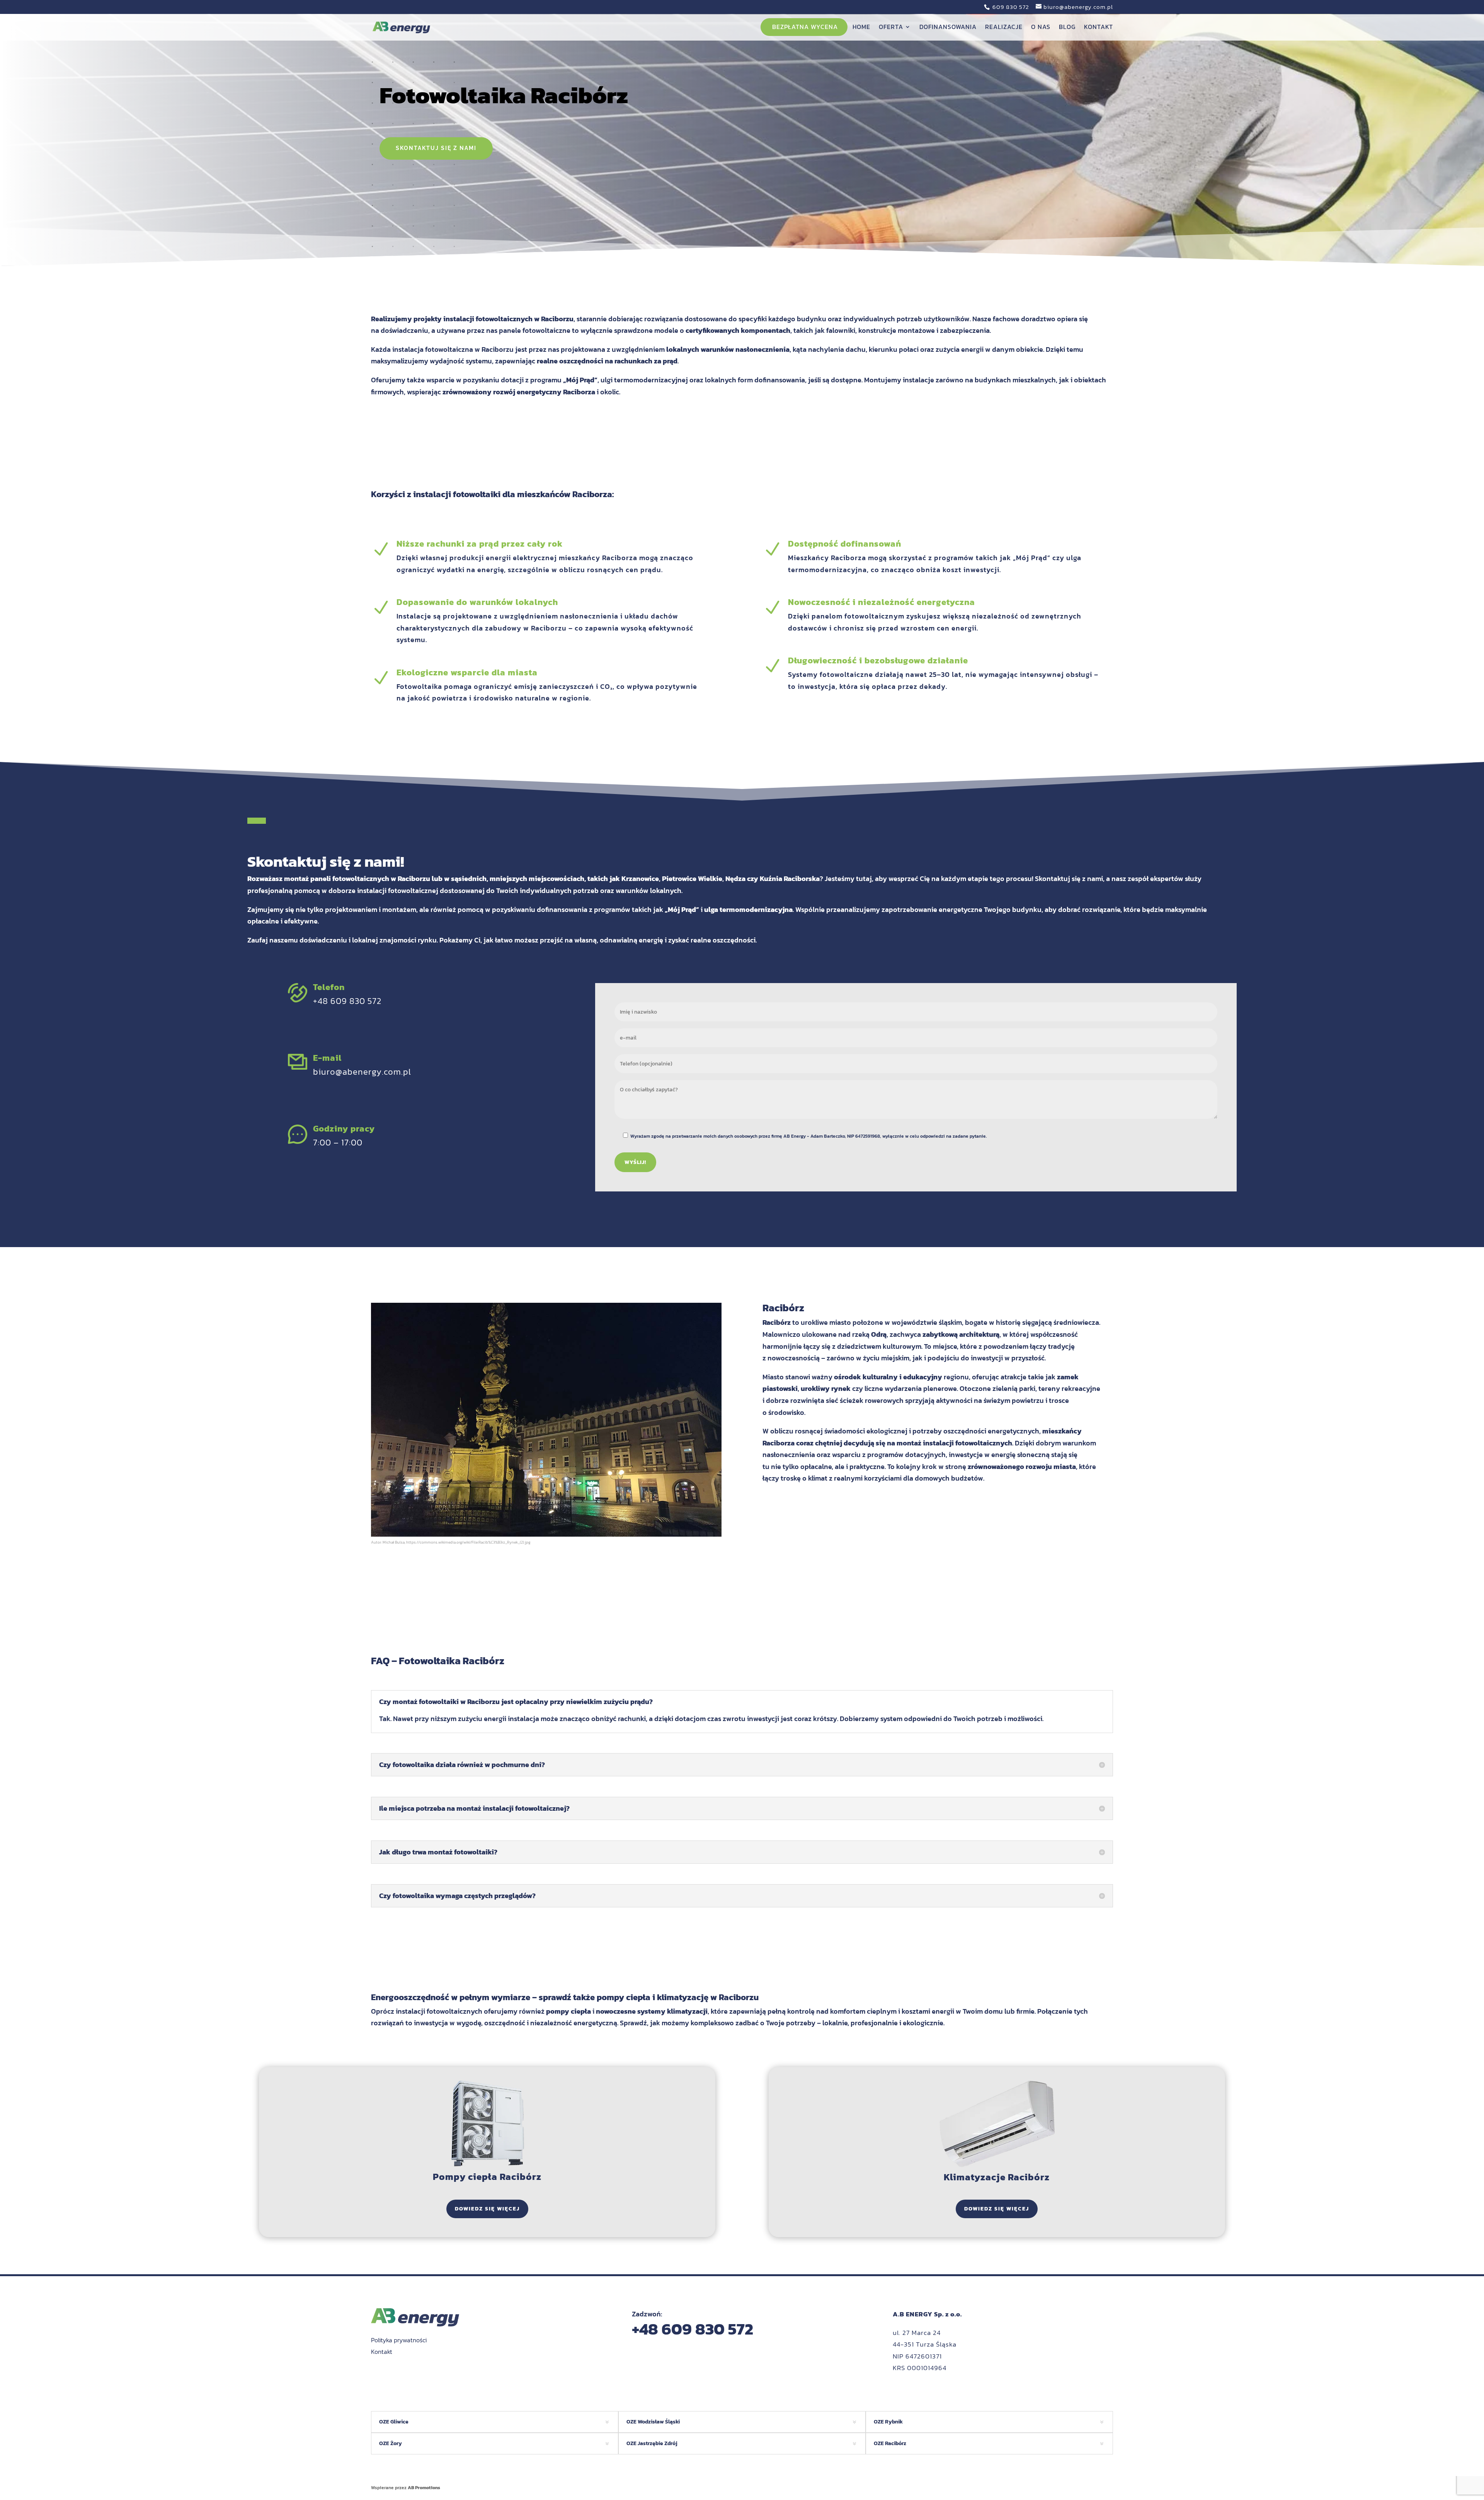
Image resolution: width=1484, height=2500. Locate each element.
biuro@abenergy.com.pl (362, 1072)
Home (861, 28)
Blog (1067, 28)
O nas (1041, 28)
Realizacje (1004, 28)
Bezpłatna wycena (805, 28)
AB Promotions (424, 2488)
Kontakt (1099, 28)
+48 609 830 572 (347, 1001)
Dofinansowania (948, 28)
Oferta (891, 28)
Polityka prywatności (399, 2340)
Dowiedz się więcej (487, 2209)
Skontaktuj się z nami (436, 148)
